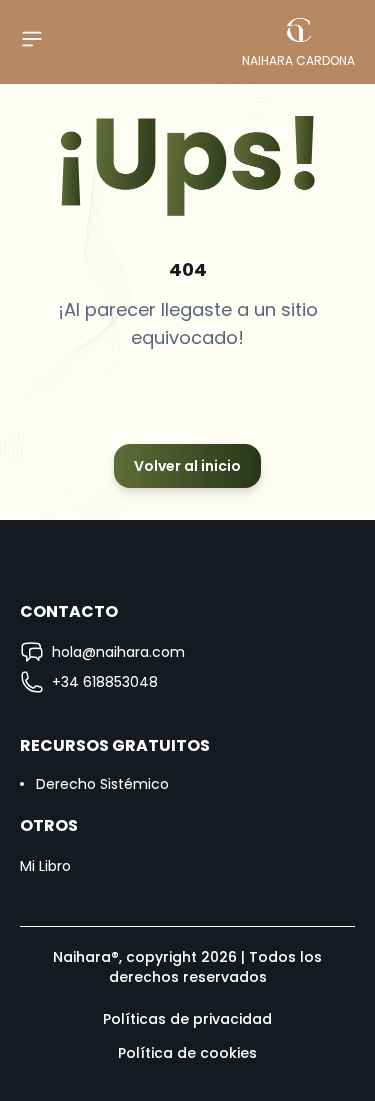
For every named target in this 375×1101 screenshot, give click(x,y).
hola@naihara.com (118, 652)
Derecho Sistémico (102, 784)
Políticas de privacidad (187, 1019)
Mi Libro (45, 866)
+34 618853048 (105, 682)
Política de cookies (187, 1053)
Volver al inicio (187, 466)
